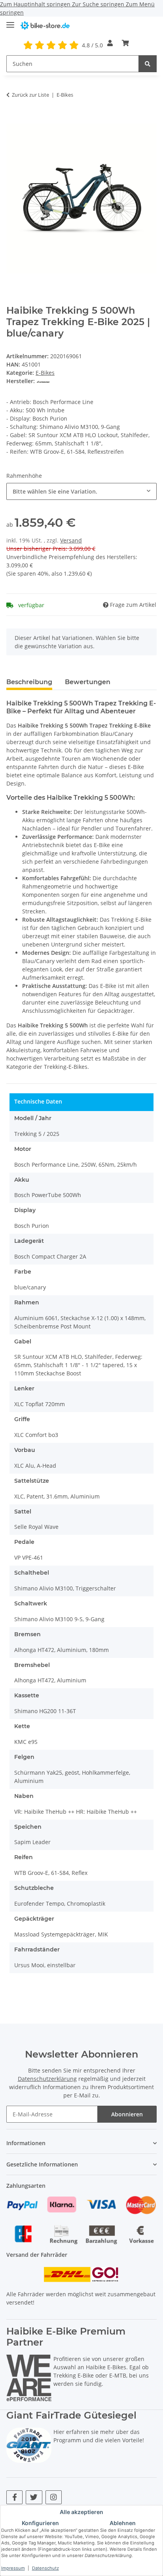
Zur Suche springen (99, 4)
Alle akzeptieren (81, 2512)
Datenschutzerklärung (47, 2079)
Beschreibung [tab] (29, 682)
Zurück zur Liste (30, 95)
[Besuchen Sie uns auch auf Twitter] (34, 2497)
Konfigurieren (40, 2523)
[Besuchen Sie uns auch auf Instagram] (54, 2497)
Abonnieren (127, 2114)
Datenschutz (45, 2568)
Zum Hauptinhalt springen (36, 4)
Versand (71, 540)
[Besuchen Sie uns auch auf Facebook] (14, 2497)
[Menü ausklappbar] (10, 22)
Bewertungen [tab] (88, 682)
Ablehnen (123, 2523)
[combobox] (81, 491)
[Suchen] (148, 64)
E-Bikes (45, 373)
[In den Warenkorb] (13, 119)
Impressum (13, 2568)
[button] (110, 43)
